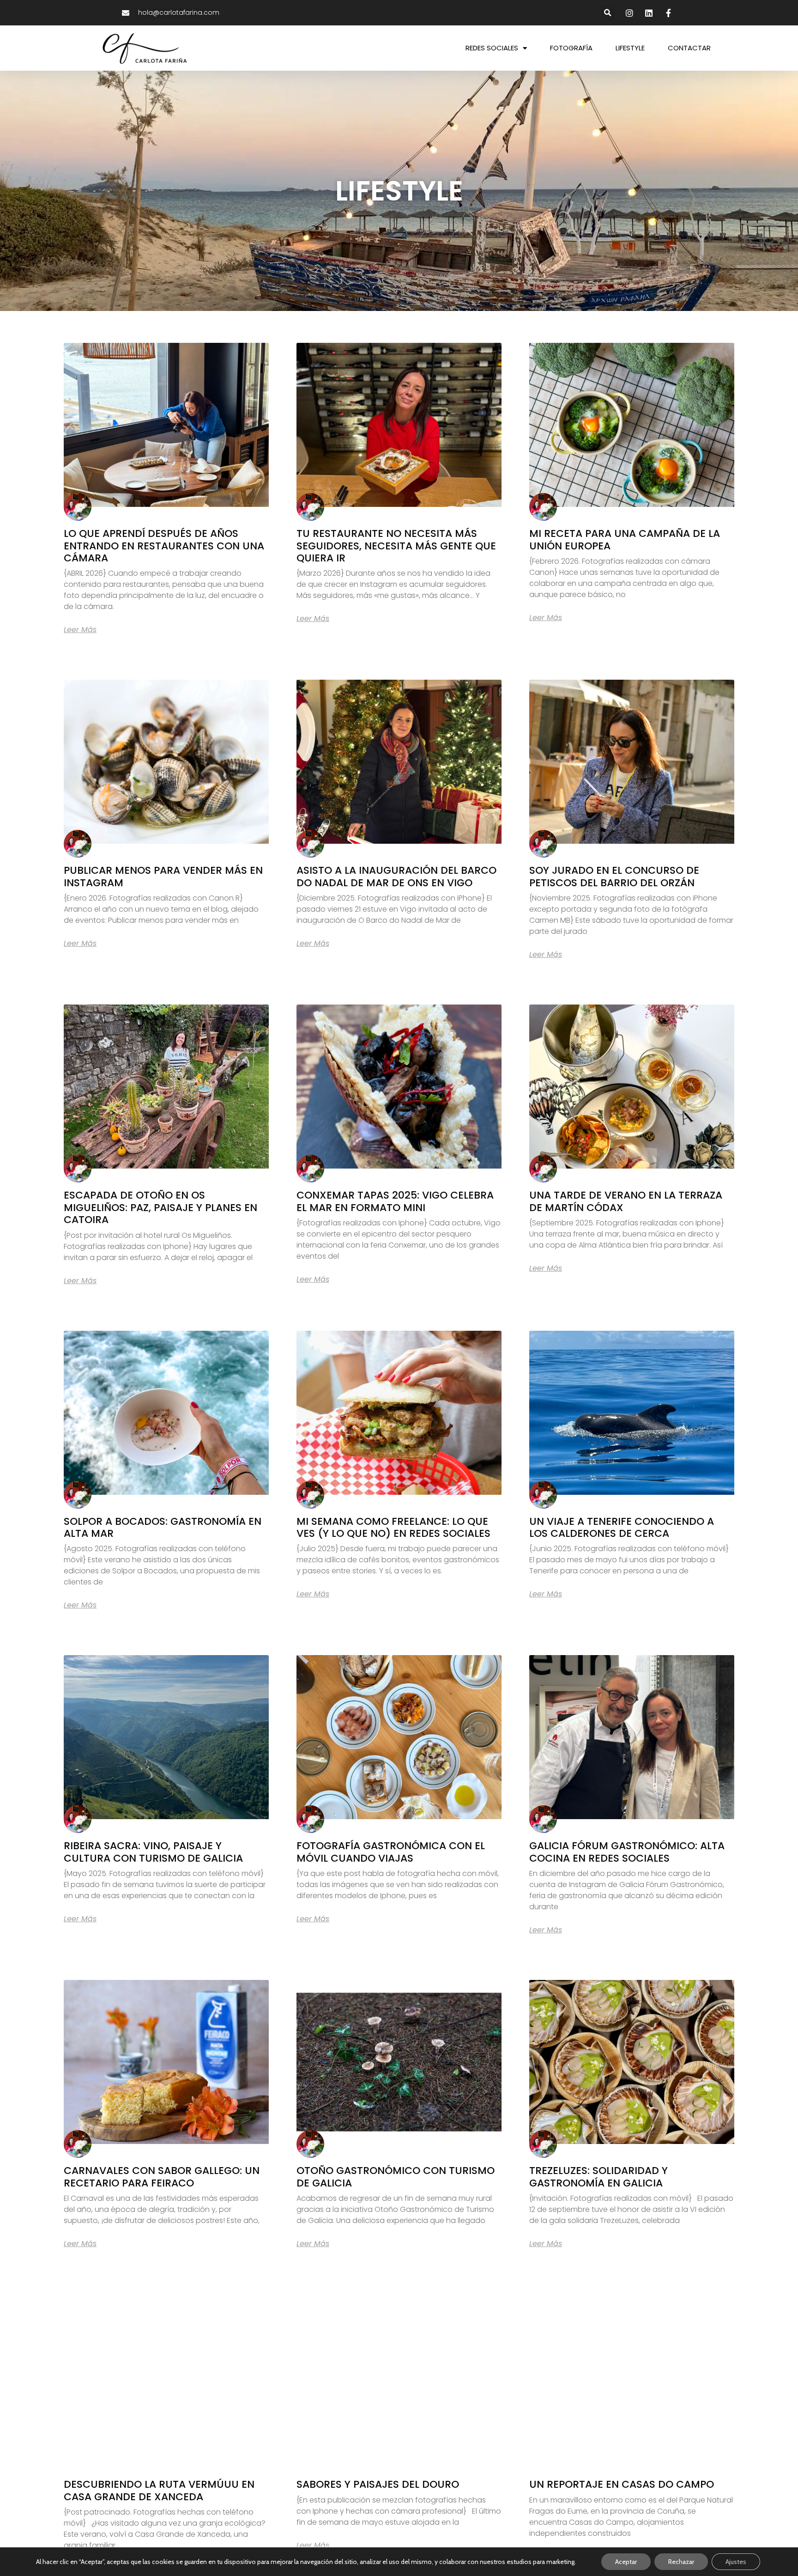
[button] (608, 13)
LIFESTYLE (630, 48)
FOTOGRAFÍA (571, 48)
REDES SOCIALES (492, 48)
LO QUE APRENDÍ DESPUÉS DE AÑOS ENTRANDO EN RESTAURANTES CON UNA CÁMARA (164, 546)
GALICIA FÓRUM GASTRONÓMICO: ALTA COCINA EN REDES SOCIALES (627, 1852)
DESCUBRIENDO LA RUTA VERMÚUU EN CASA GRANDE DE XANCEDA (159, 2490)
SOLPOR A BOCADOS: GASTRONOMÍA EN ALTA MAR (163, 1527)
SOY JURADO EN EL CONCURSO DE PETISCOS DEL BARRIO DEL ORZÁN (614, 876)
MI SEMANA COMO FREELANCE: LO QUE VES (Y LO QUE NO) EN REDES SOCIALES (393, 1527)
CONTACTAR (689, 48)
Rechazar (681, 2562)
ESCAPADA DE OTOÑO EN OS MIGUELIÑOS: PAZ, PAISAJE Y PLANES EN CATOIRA (160, 1207)
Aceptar (626, 2562)
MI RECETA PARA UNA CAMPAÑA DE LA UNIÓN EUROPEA (625, 539)
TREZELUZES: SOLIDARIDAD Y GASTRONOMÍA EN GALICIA (598, 2177)
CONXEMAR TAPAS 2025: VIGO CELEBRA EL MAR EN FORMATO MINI (395, 1201)
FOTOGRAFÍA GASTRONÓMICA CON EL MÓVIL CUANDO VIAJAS (391, 1852)
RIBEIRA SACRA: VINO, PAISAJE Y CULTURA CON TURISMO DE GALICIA (153, 1852)
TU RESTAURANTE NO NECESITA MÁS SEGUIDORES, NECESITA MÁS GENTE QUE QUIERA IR (396, 546)
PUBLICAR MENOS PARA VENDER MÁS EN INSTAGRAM (163, 876)
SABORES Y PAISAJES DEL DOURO (378, 2484)
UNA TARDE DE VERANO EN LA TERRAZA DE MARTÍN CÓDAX (626, 1201)
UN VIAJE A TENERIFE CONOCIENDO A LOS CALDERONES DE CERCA (622, 1527)
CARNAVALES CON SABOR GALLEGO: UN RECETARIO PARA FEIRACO (162, 2177)
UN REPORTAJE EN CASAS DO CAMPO (622, 2484)
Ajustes (736, 2562)
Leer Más (80, 630)
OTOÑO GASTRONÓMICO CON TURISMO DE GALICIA (396, 2177)
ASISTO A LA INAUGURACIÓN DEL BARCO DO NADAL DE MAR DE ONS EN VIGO (396, 876)
